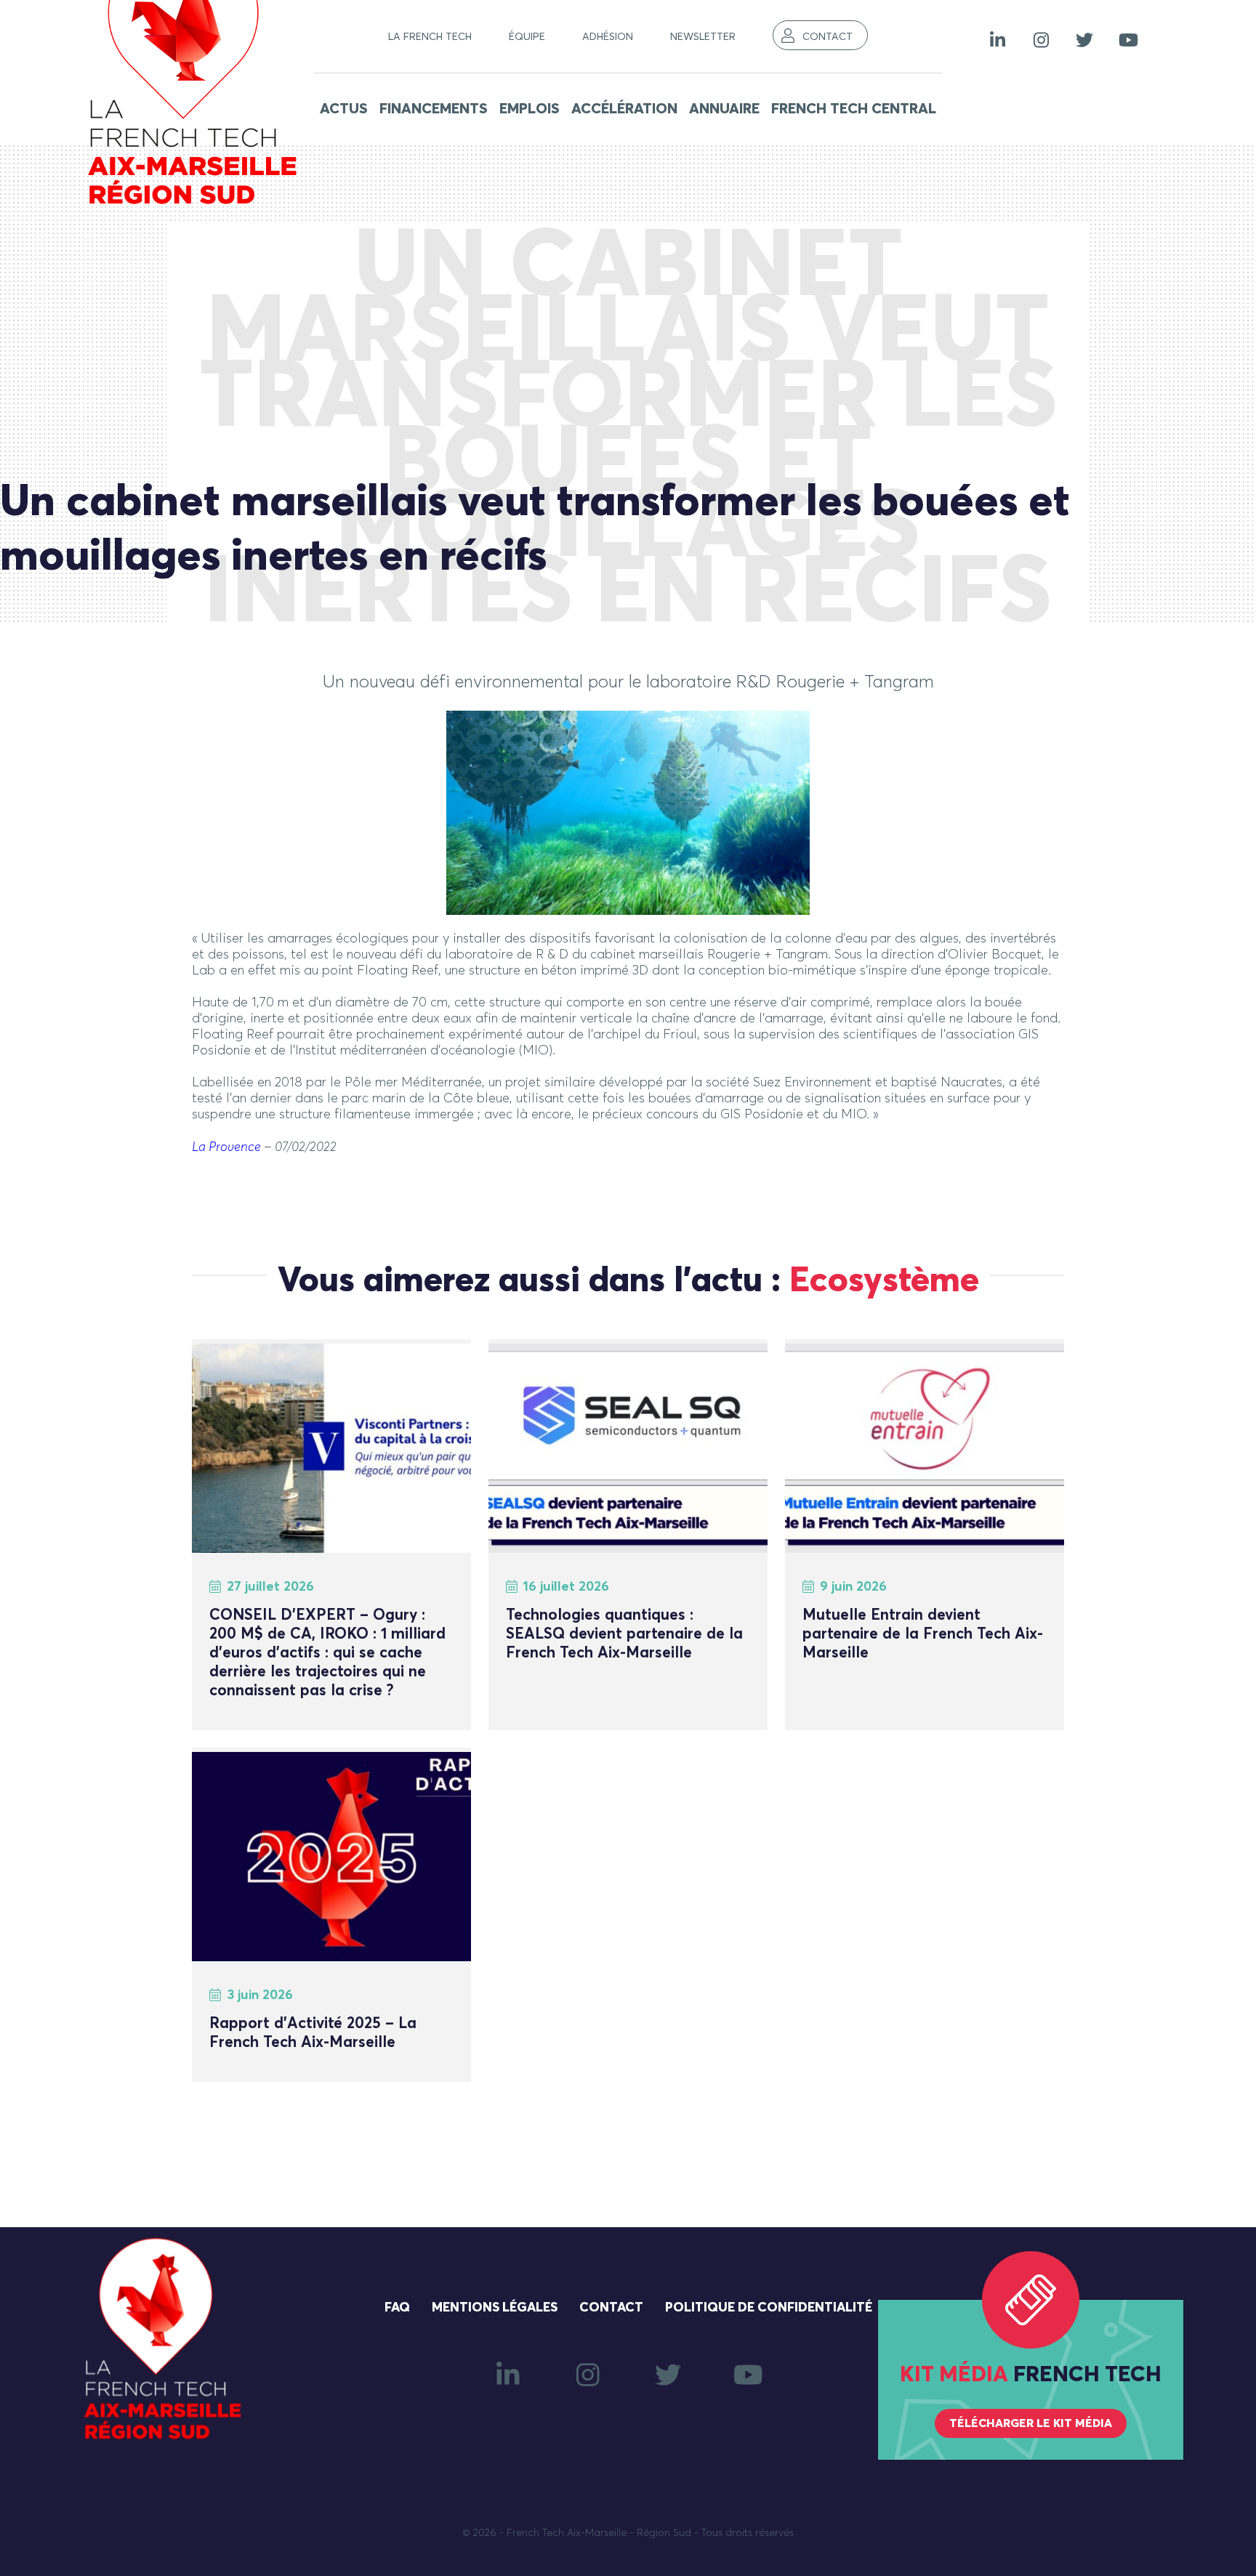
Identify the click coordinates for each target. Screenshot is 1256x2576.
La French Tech (430, 37)
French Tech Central (854, 109)
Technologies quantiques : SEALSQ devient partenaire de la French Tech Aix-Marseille (624, 1635)
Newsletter (703, 37)
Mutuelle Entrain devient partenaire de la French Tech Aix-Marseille (923, 1635)
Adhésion (608, 37)
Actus (344, 109)
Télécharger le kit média (1031, 2423)
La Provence (226, 1147)
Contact (828, 37)
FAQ (397, 2308)
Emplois (530, 109)
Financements (434, 109)
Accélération (624, 109)
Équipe (527, 37)
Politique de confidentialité (769, 2308)
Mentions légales (495, 2308)
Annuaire (724, 109)
